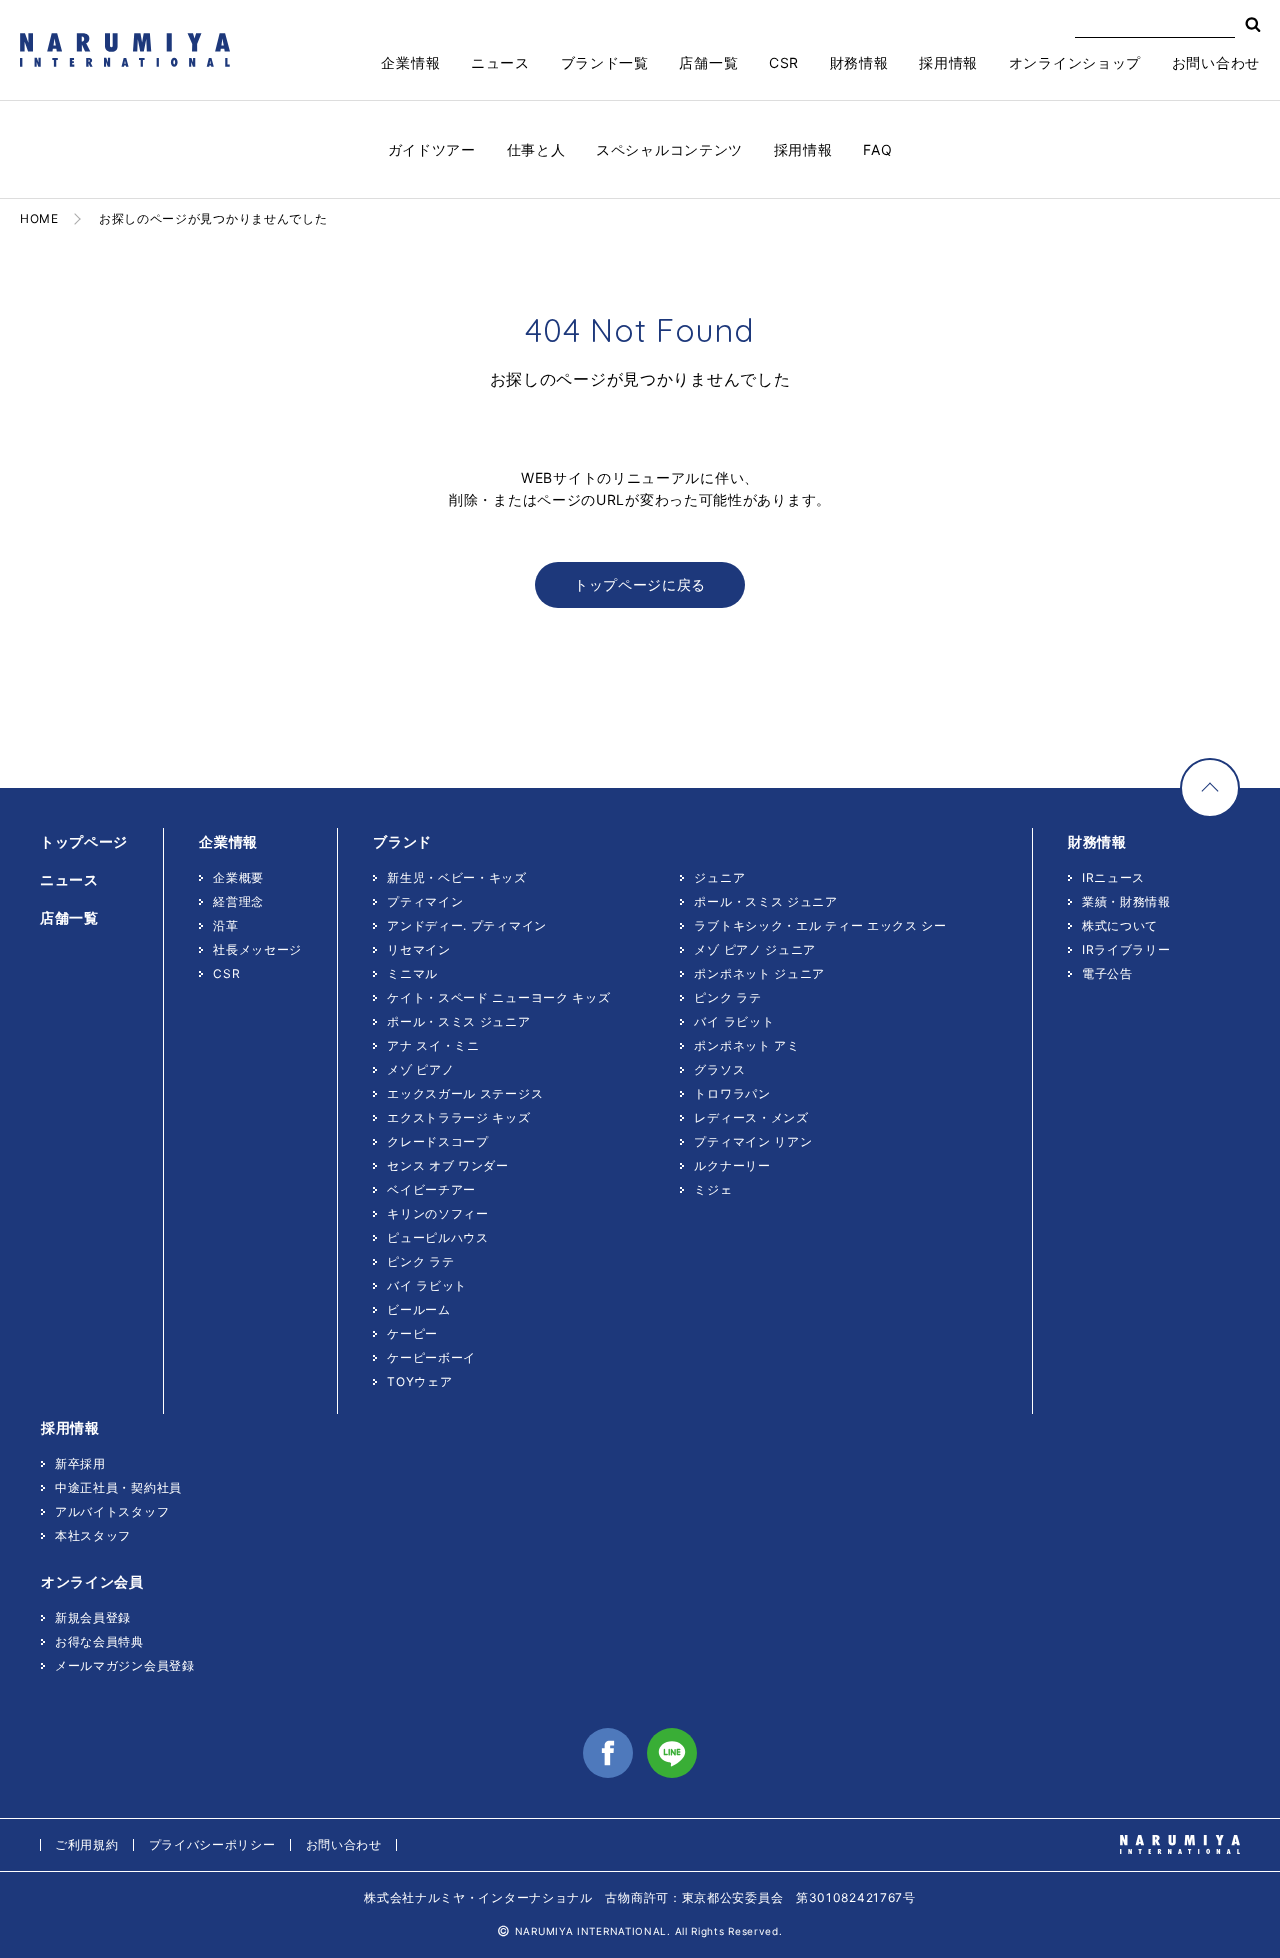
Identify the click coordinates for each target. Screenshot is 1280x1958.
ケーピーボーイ (431, 1357)
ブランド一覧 (605, 62)
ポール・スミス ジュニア (458, 1021)
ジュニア (719, 877)
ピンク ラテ (420, 1261)
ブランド (402, 841)
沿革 (225, 925)
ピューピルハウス (438, 1237)
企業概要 (238, 877)
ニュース (500, 62)
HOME (39, 218)
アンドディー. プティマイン (467, 925)
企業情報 (410, 62)
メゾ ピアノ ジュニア (755, 949)
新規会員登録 (93, 1617)
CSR (784, 62)
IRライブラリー (1126, 949)
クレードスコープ (438, 1141)
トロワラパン (732, 1093)
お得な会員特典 (99, 1641)
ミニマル (412, 973)
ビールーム (419, 1309)
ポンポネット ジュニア (759, 973)
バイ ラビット (427, 1285)
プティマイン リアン (753, 1141)
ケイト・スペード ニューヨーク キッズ (498, 997)
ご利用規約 (87, 1844)
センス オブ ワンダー (448, 1165)
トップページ (84, 841)
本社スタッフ (93, 1535)
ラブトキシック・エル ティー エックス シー (820, 925)
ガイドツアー (432, 149)
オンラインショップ (1075, 62)
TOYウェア (419, 1381)
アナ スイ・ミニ (433, 1045)
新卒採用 (80, 1463)
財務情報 (859, 62)
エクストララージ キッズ (458, 1117)
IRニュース (1113, 877)
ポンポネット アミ (746, 1045)
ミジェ (713, 1189)
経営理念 (238, 901)
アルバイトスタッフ (112, 1511)
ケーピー (412, 1333)
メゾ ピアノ (420, 1069)
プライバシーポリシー (212, 1844)
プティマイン (425, 901)
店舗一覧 (708, 62)
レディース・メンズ (751, 1117)
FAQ (877, 149)
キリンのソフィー (438, 1213)
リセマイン (419, 949)
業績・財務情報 (1126, 901)
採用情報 (803, 149)
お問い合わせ (1216, 62)
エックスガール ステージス (465, 1093)
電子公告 (1107, 973)
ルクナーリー (732, 1165)
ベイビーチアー (431, 1189)
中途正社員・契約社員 (118, 1487)
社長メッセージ (257, 949)
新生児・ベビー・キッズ (457, 877)
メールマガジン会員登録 (125, 1665)
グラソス (719, 1069)
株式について (1120, 925)
